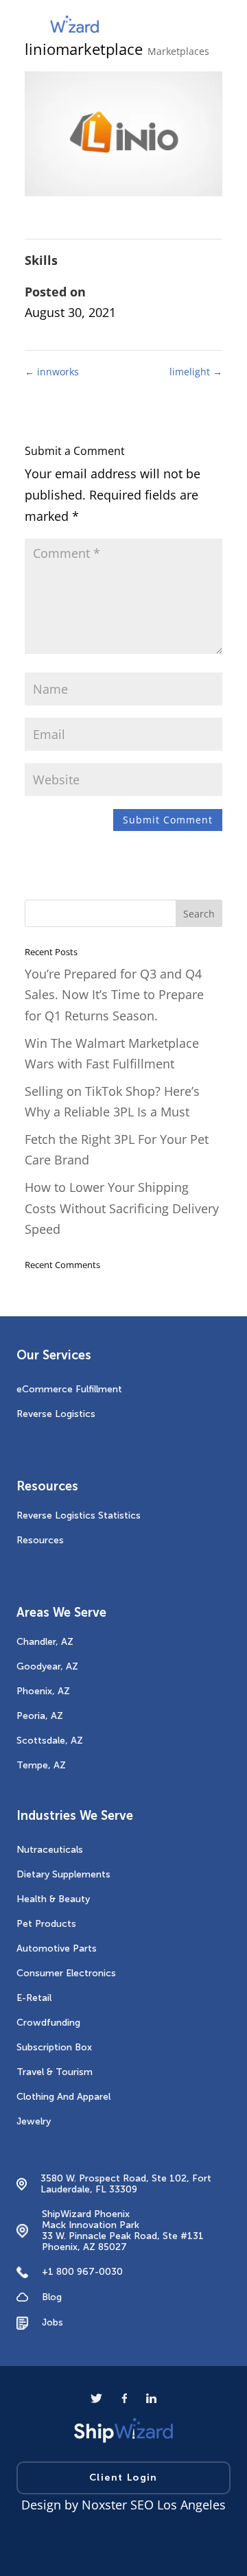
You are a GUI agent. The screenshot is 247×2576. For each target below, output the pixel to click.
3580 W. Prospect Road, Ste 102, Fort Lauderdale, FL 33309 (126, 2184)
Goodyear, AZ (47, 1666)
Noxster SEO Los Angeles (154, 2505)
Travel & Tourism (55, 2072)
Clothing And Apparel (63, 2097)
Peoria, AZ (40, 1716)
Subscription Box (54, 2047)
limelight (196, 372)
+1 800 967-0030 (82, 2272)
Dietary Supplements (63, 1874)
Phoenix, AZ (43, 1691)
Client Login (123, 2478)
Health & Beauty (53, 1899)
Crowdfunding (48, 2023)
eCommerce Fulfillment (69, 1389)
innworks (52, 372)
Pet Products (46, 1924)
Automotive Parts (57, 1948)
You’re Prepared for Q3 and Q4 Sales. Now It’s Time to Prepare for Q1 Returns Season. (114, 995)
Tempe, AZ (41, 1765)
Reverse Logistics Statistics (79, 1515)
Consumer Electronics (66, 1973)
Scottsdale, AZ (50, 1741)
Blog (52, 2297)
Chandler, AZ (45, 1642)
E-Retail (34, 1998)
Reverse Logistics (56, 1414)
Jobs (52, 2322)
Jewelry (34, 2121)
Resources (40, 1540)
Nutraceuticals (50, 1850)
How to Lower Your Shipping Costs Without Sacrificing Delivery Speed (122, 1208)
